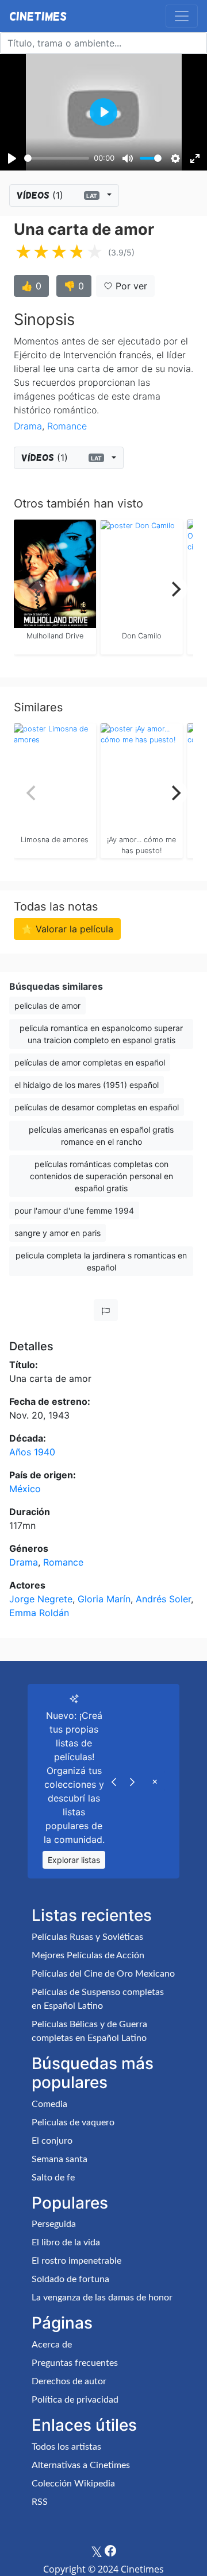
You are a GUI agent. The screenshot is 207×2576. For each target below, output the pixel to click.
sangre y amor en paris (57, 1233)
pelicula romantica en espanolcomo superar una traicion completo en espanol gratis (101, 1034)
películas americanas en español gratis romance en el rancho (101, 1136)
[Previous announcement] (114, 1781)
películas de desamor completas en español (97, 1107)
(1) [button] (57, 195)
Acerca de (52, 2345)
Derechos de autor (69, 2381)
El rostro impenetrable (76, 2261)
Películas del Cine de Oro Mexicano (103, 1974)
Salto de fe (53, 2178)
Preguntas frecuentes (75, 2363)
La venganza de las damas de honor (102, 2298)
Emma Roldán (39, 1613)
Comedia (49, 2104)
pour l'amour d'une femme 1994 (74, 1210)
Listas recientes (92, 1915)
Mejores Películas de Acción (88, 1955)
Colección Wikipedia (73, 2484)
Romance (67, 426)
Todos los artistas (66, 2447)
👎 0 (74, 286)
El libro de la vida (66, 2242)
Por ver (130, 286)
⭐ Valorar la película (67, 929)
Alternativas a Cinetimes (81, 2465)
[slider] (57, 158)
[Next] (175, 589)
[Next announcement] (132, 1781)
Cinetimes (38, 16)
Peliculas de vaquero (73, 2122)
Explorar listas (74, 1860)
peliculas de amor (47, 1006)
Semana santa (60, 2159)
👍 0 (31, 286)
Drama (28, 426)
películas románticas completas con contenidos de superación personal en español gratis (101, 1176)
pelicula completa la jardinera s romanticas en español (101, 1261)
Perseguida (54, 2224)
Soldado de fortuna (70, 2279)
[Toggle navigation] (182, 16)
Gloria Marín (104, 1599)
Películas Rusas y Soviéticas (87, 1937)
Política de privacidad (75, 2400)
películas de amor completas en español (90, 1062)
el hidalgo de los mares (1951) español (87, 1085)
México (25, 1489)
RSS (40, 2502)
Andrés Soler (163, 1599)
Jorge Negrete (41, 1599)
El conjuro (52, 2141)
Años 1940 (32, 1452)
